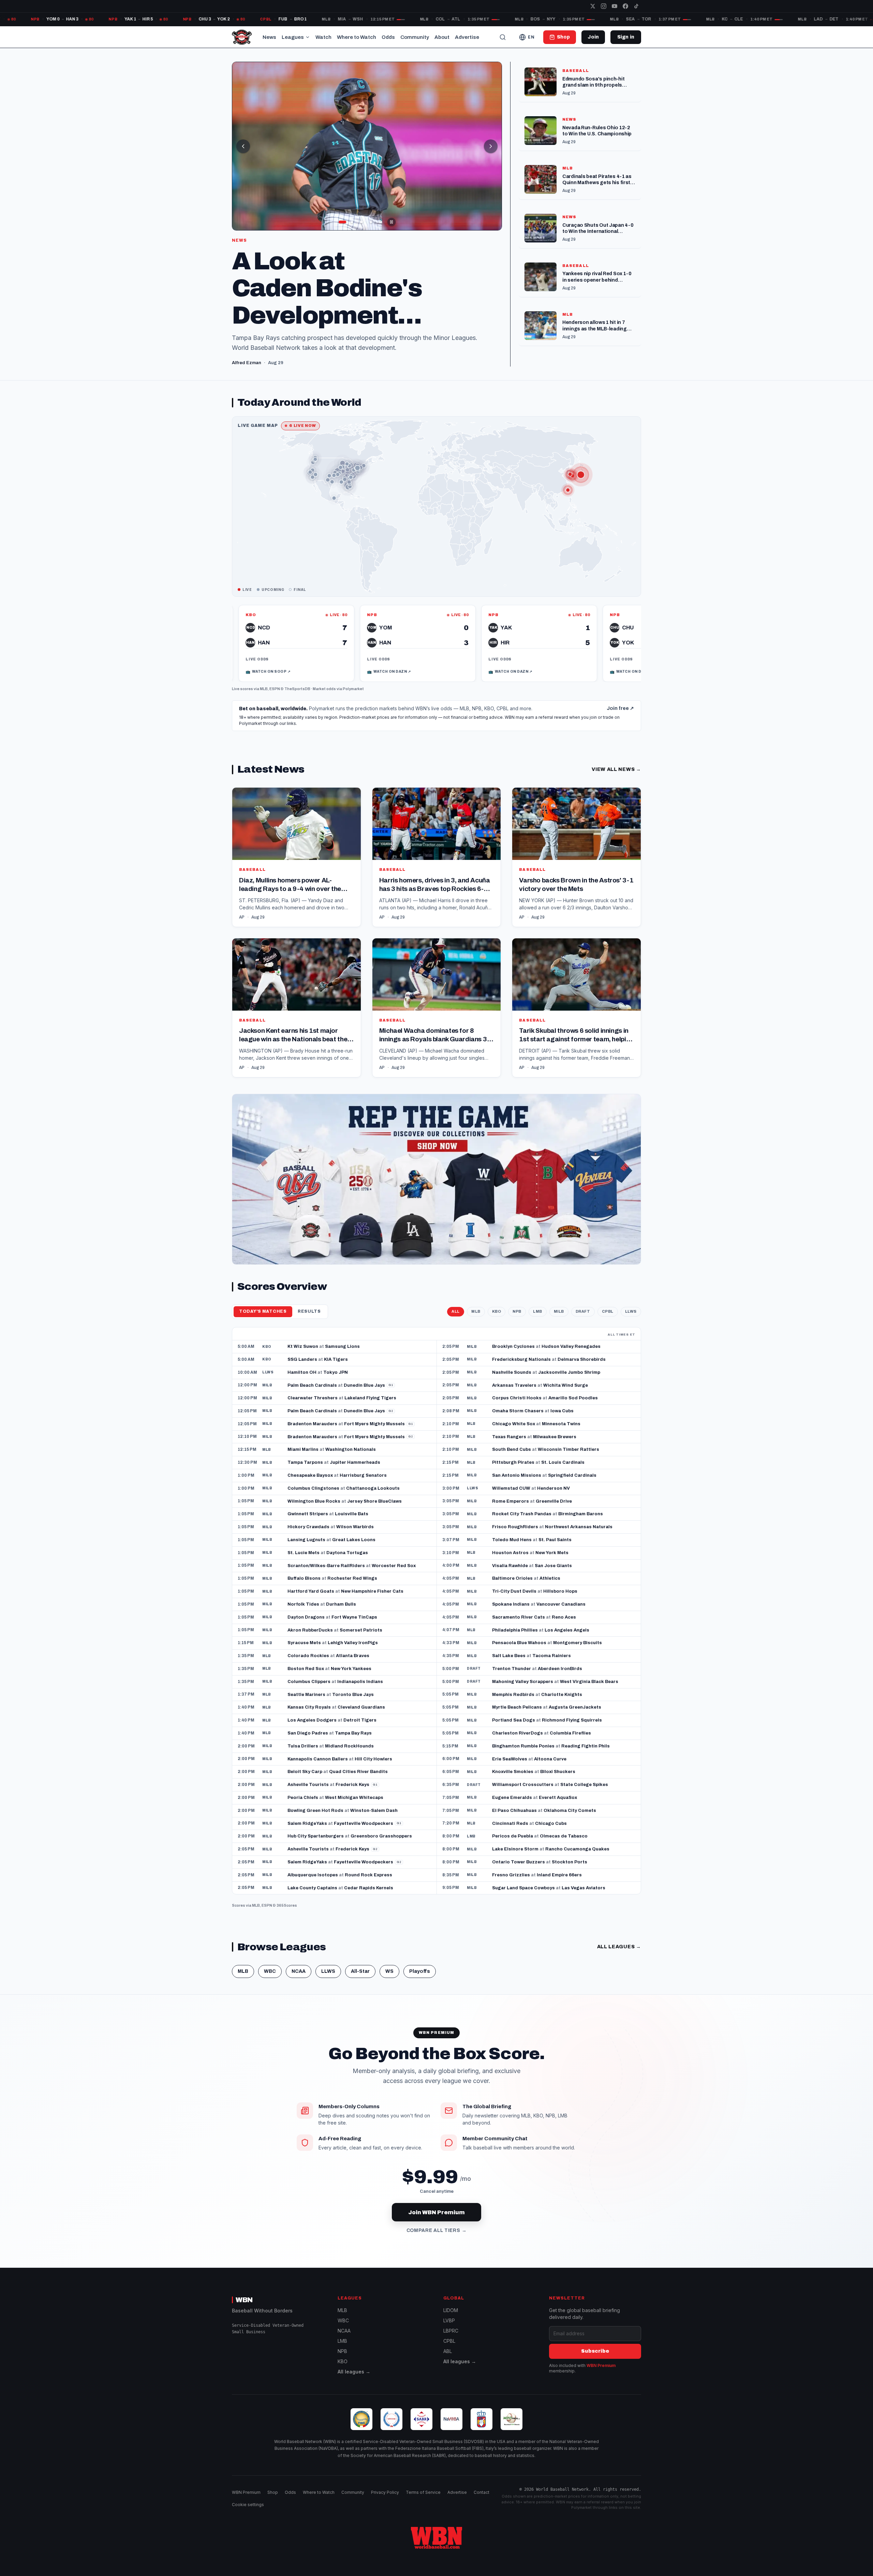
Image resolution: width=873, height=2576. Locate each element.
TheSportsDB (297, 699)
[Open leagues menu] (308, 37)
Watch (323, 37)
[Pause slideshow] (391, 222)
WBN (244, 2310)
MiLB (559, 1321)
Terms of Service (423, 2502)
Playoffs (420, 1981)
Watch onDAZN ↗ (279, 682)
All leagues (619, 1957)
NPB (517, 1321)
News (269, 37)
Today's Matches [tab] (263, 1321)
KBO (497, 1321)
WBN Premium (601, 2375)
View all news (616, 779)
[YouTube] (615, 6)
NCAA (299, 1981)
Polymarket (353, 699)
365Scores (287, 1915)
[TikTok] (636, 6)
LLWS (631, 1321)
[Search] (503, 37)
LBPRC (451, 2341)
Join (593, 37)
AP (242, 927)
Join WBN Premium (436, 2222)
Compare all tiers (437, 2240)
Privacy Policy (385, 2502)
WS (389, 1981)
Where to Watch (357, 37)
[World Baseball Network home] (436, 2547)
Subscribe (595, 2361)
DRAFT (583, 1321)
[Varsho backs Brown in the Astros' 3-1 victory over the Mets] (576, 867)
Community (415, 37)
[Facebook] (625, 6)
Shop (273, 2502)
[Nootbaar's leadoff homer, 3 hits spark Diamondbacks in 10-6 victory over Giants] (367, 146)
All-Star (360, 1981)
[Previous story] (243, 146)
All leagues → (354, 2381)
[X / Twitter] (593, 6)
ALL (456, 1321)
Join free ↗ (620, 718)
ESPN (275, 699)
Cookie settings (248, 2514)
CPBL (608, 1321)
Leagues (293, 37)
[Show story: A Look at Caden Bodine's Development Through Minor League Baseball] (352, 222)
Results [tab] (309, 1321)
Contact (482, 2502)
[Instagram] (604, 6)
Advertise (467, 37)
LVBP (449, 2330)
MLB (264, 699)
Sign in (626, 37)
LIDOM (451, 2320)
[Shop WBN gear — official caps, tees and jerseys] (436, 1189)
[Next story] (491, 146)
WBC (270, 1981)
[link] (308, 653)
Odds (388, 37)
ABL (448, 2361)
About (442, 37)
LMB (538, 1321)
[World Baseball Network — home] (242, 37)
